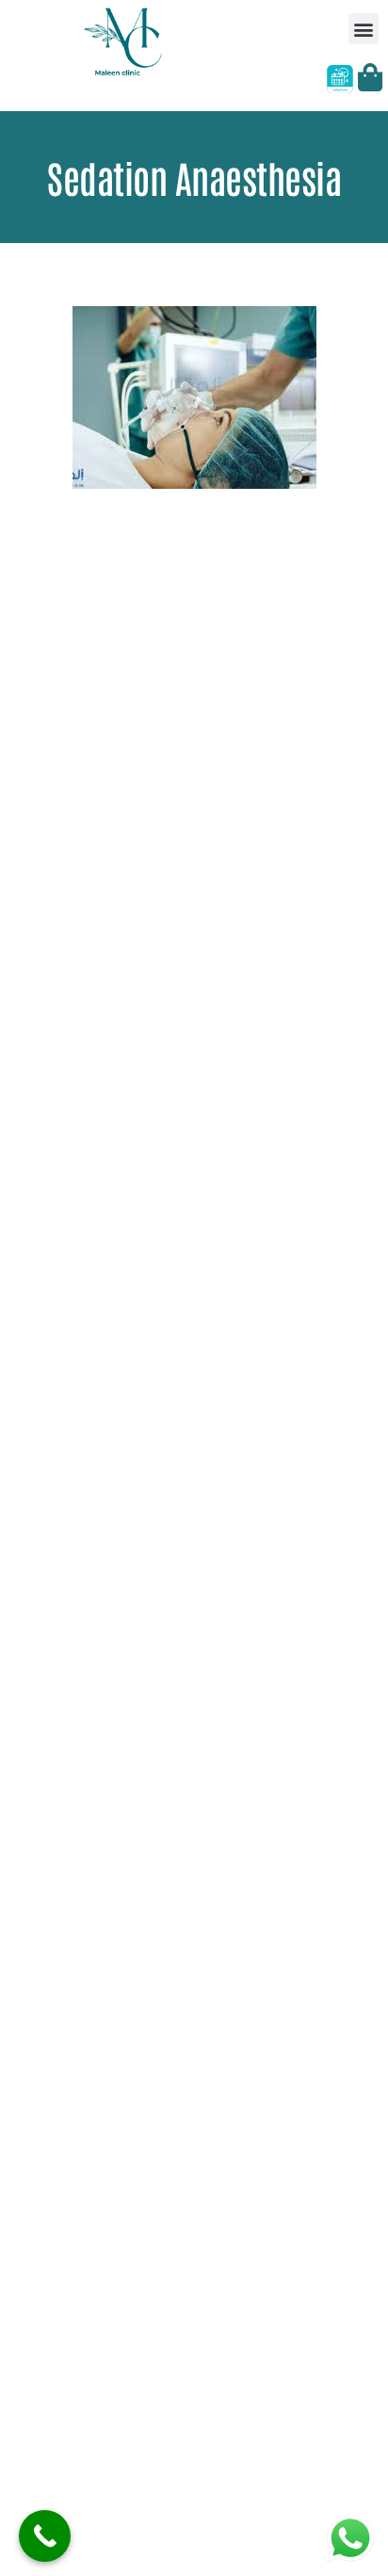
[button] (364, 29)
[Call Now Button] (45, 2536)
